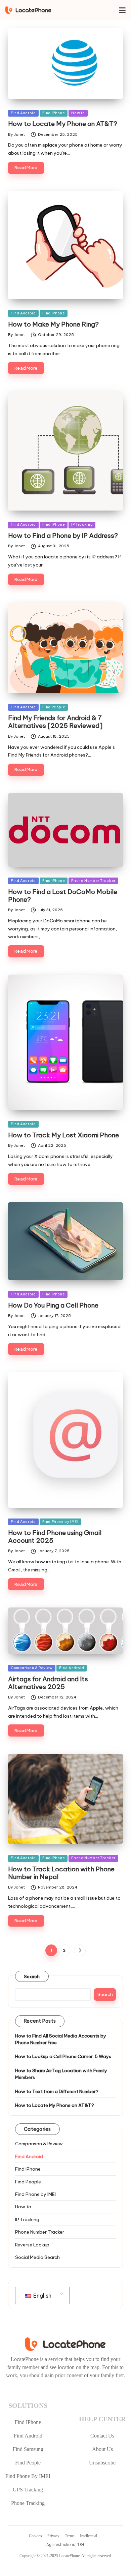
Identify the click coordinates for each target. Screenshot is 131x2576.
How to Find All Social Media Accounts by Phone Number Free (61, 2039)
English (42, 2296)
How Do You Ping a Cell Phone (53, 1305)
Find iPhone (54, 113)
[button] (80, 1950)
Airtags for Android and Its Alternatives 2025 (48, 1683)
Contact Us (102, 2436)
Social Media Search (37, 2257)
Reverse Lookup (32, 2245)
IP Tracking (82, 525)
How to (78, 113)
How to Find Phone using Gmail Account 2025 (55, 1537)
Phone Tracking (28, 2503)
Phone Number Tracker (93, 881)
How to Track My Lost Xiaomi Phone (63, 1135)
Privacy (53, 2536)
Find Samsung (28, 2449)
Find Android (23, 113)
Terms (70, 2536)
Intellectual (89, 2536)
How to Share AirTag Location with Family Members (61, 2074)
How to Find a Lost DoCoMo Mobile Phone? (63, 896)
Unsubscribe (102, 2463)
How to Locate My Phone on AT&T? (63, 124)
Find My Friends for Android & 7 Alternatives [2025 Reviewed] (55, 722)
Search (32, 1976)
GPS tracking (28, 2490)
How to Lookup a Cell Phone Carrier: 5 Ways (63, 2056)
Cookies (35, 2536)
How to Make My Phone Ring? (53, 324)
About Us (102, 2449)
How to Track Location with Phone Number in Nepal (61, 1873)
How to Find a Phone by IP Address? (63, 535)
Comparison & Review (32, 1668)
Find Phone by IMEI (60, 1522)
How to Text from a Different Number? (57, 2091)
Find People (54, 707)
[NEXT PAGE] (80, 1950)
